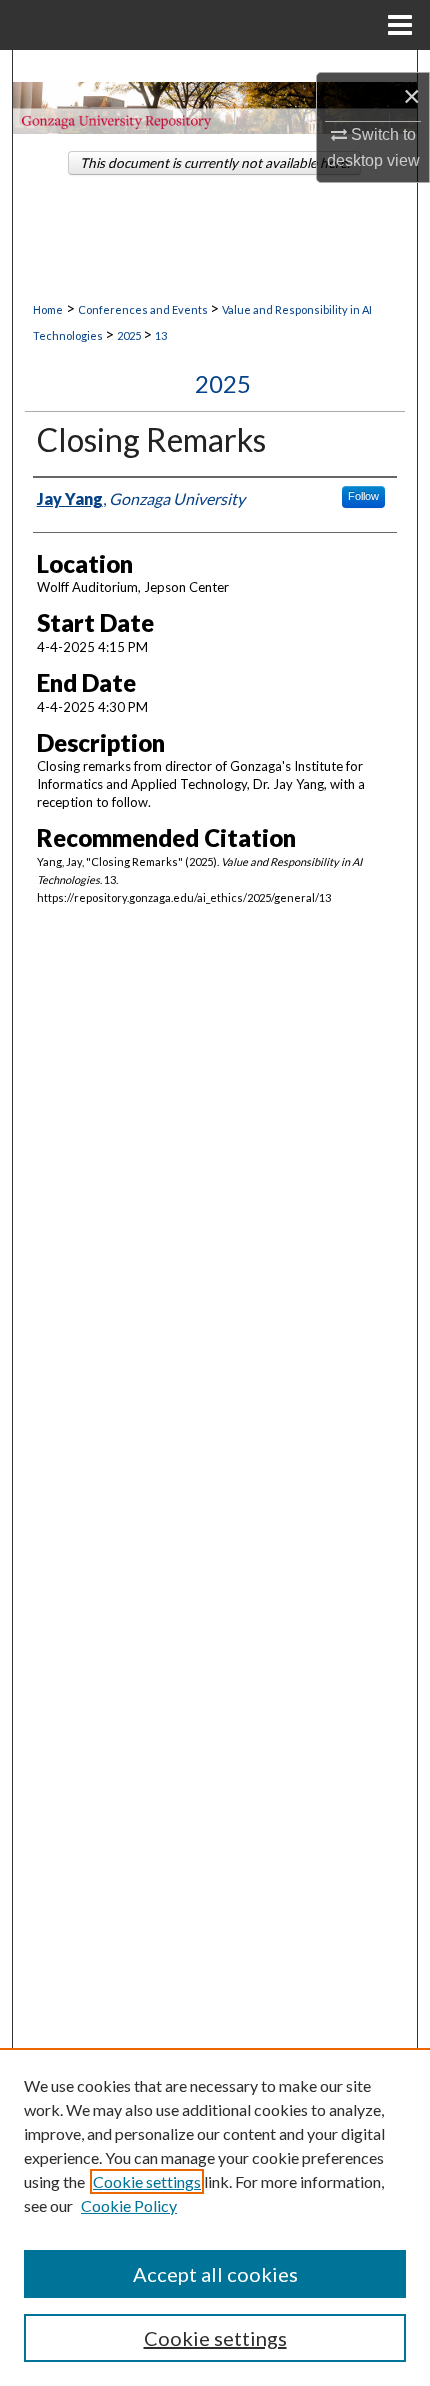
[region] (215, 2217)
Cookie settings (147, 2181)
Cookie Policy (129, 2205)
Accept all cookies (215, 2274)
